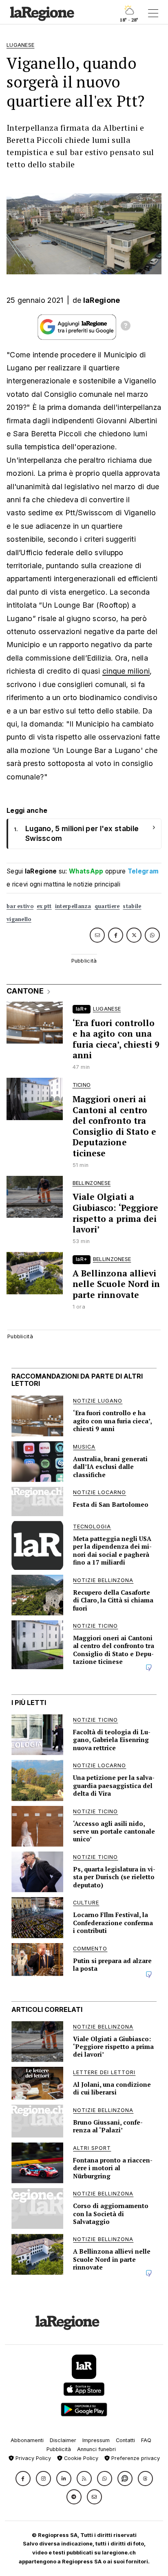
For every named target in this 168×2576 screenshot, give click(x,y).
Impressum (96, 2440)
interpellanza (73, 906)
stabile (132, 906)
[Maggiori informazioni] (126, 327)
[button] (23, 2479)
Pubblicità (59, 2449)
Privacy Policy (32, 2458)
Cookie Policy (80, 2458)
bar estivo (20, 906)
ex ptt (44, 906)
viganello (19, 919)
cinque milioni (126, 671)
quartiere (107, 906)
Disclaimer (63, 2440)
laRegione (102, 300)
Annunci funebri (96, 2449)
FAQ (146, 2440)
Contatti (125, 2440)
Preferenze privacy (135, 2458)
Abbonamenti (27, 2440)
